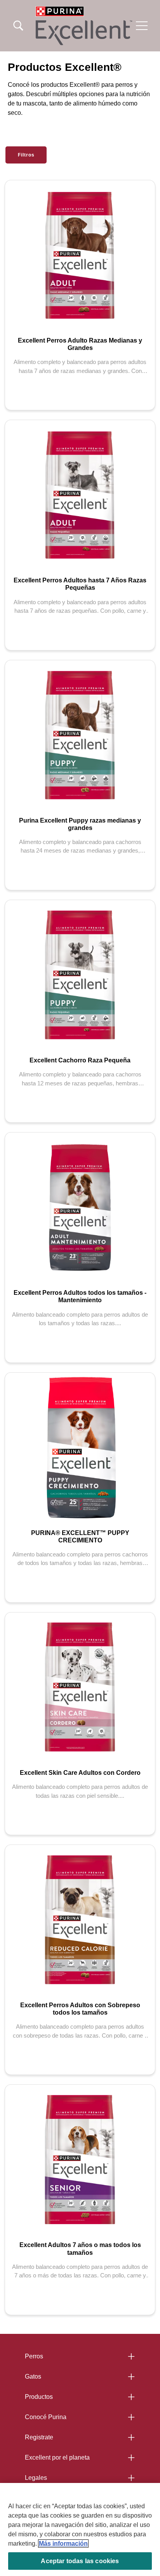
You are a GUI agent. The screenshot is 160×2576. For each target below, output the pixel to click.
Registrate (39, 2437)
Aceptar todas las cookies (80, 2561)
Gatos (33, 2376)
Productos (39, 2397)
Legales (36, 2478)
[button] (142, 26)
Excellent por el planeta (57, 2457)
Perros (34, 2356)
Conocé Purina (46, 2417)
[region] (80, 2529)
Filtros (26, 155)
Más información (63, 2543)
